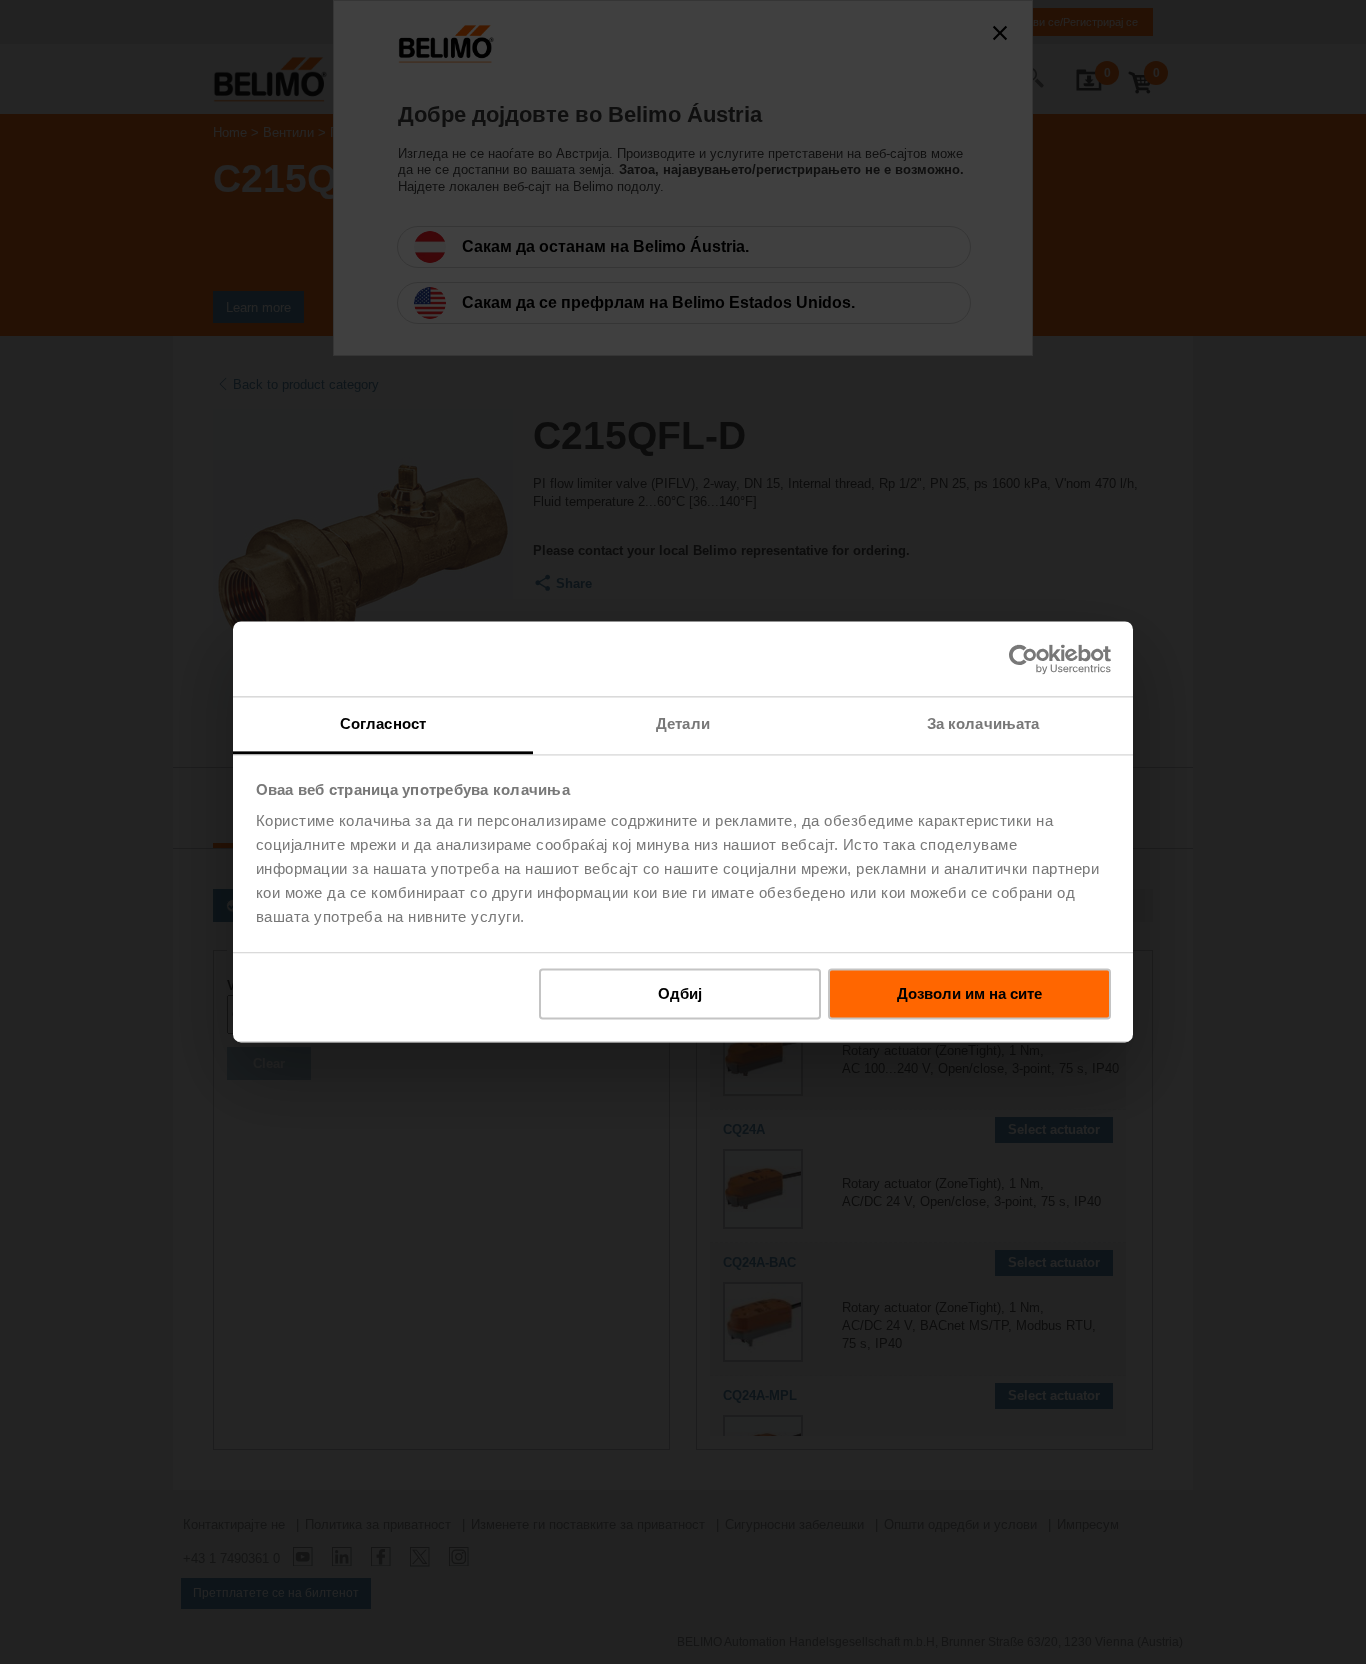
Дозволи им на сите (969, 993)
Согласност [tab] (383, 723)
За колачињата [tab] (983, 723)
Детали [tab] (683, 723)
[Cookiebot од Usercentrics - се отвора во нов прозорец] (1023, 659)
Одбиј (680, 993)
